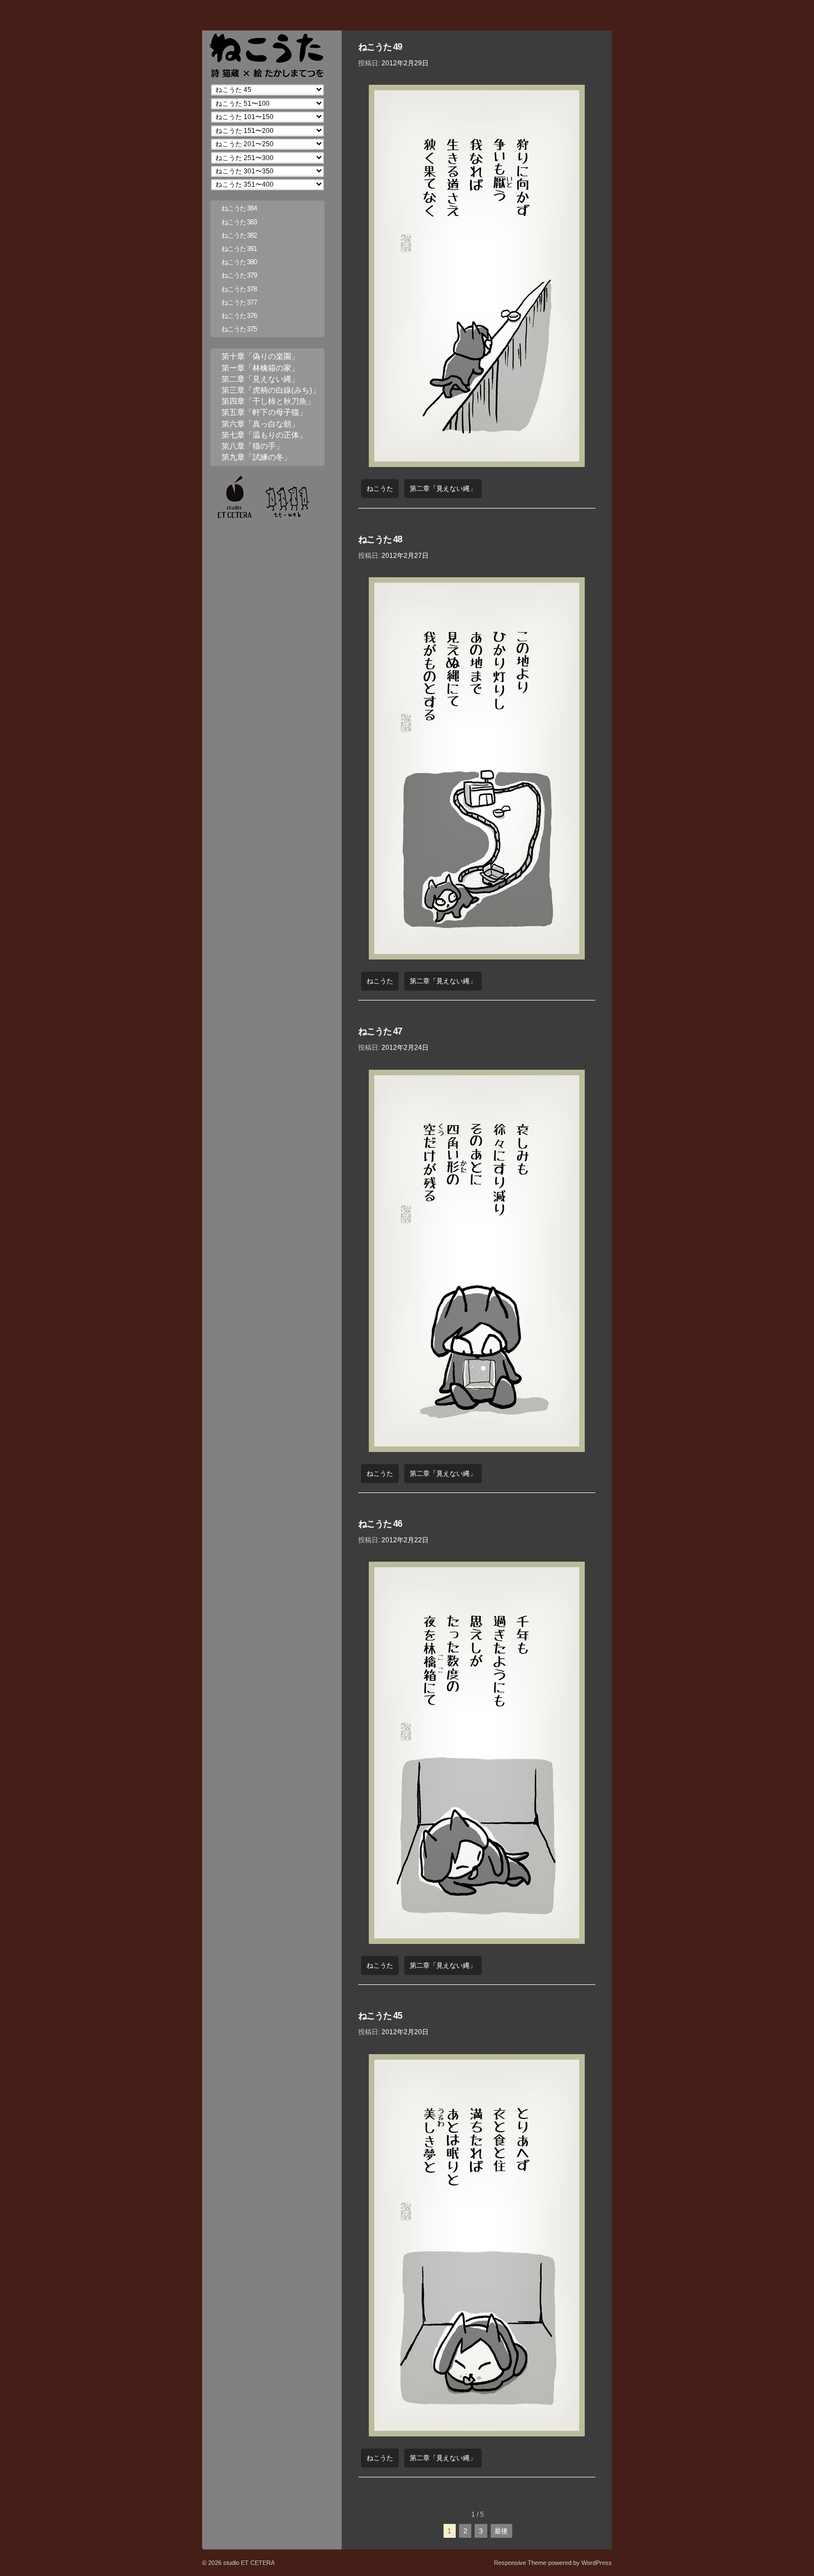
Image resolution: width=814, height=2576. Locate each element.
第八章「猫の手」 (253, 446)
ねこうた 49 (380, 47)
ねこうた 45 (380, 2016)
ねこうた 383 (239, 222)
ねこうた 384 (239, 208)
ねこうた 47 (380, 1031)
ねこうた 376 (239, 316)
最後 (501, 2531)
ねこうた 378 (239, 289)
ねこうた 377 (239, 302)
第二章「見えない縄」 (443, 489)
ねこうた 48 (380, 539)
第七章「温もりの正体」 (264, 435)
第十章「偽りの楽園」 (260, 356)
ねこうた (380, 489)
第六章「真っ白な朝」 (260, 424)
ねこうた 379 (239, 275)
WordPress (597, 2563)
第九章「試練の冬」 (256, 457)
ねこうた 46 (380, 1524)
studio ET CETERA (248, 2563)
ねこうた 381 (239, 249)
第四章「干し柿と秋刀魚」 (268, 401)
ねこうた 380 (239, 262)
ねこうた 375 (239, 329)
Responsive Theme (520, 2563)
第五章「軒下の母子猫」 (264, 412)
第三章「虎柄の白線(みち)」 (271, 390)
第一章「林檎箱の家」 (260, 368)
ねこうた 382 (239, 235)
